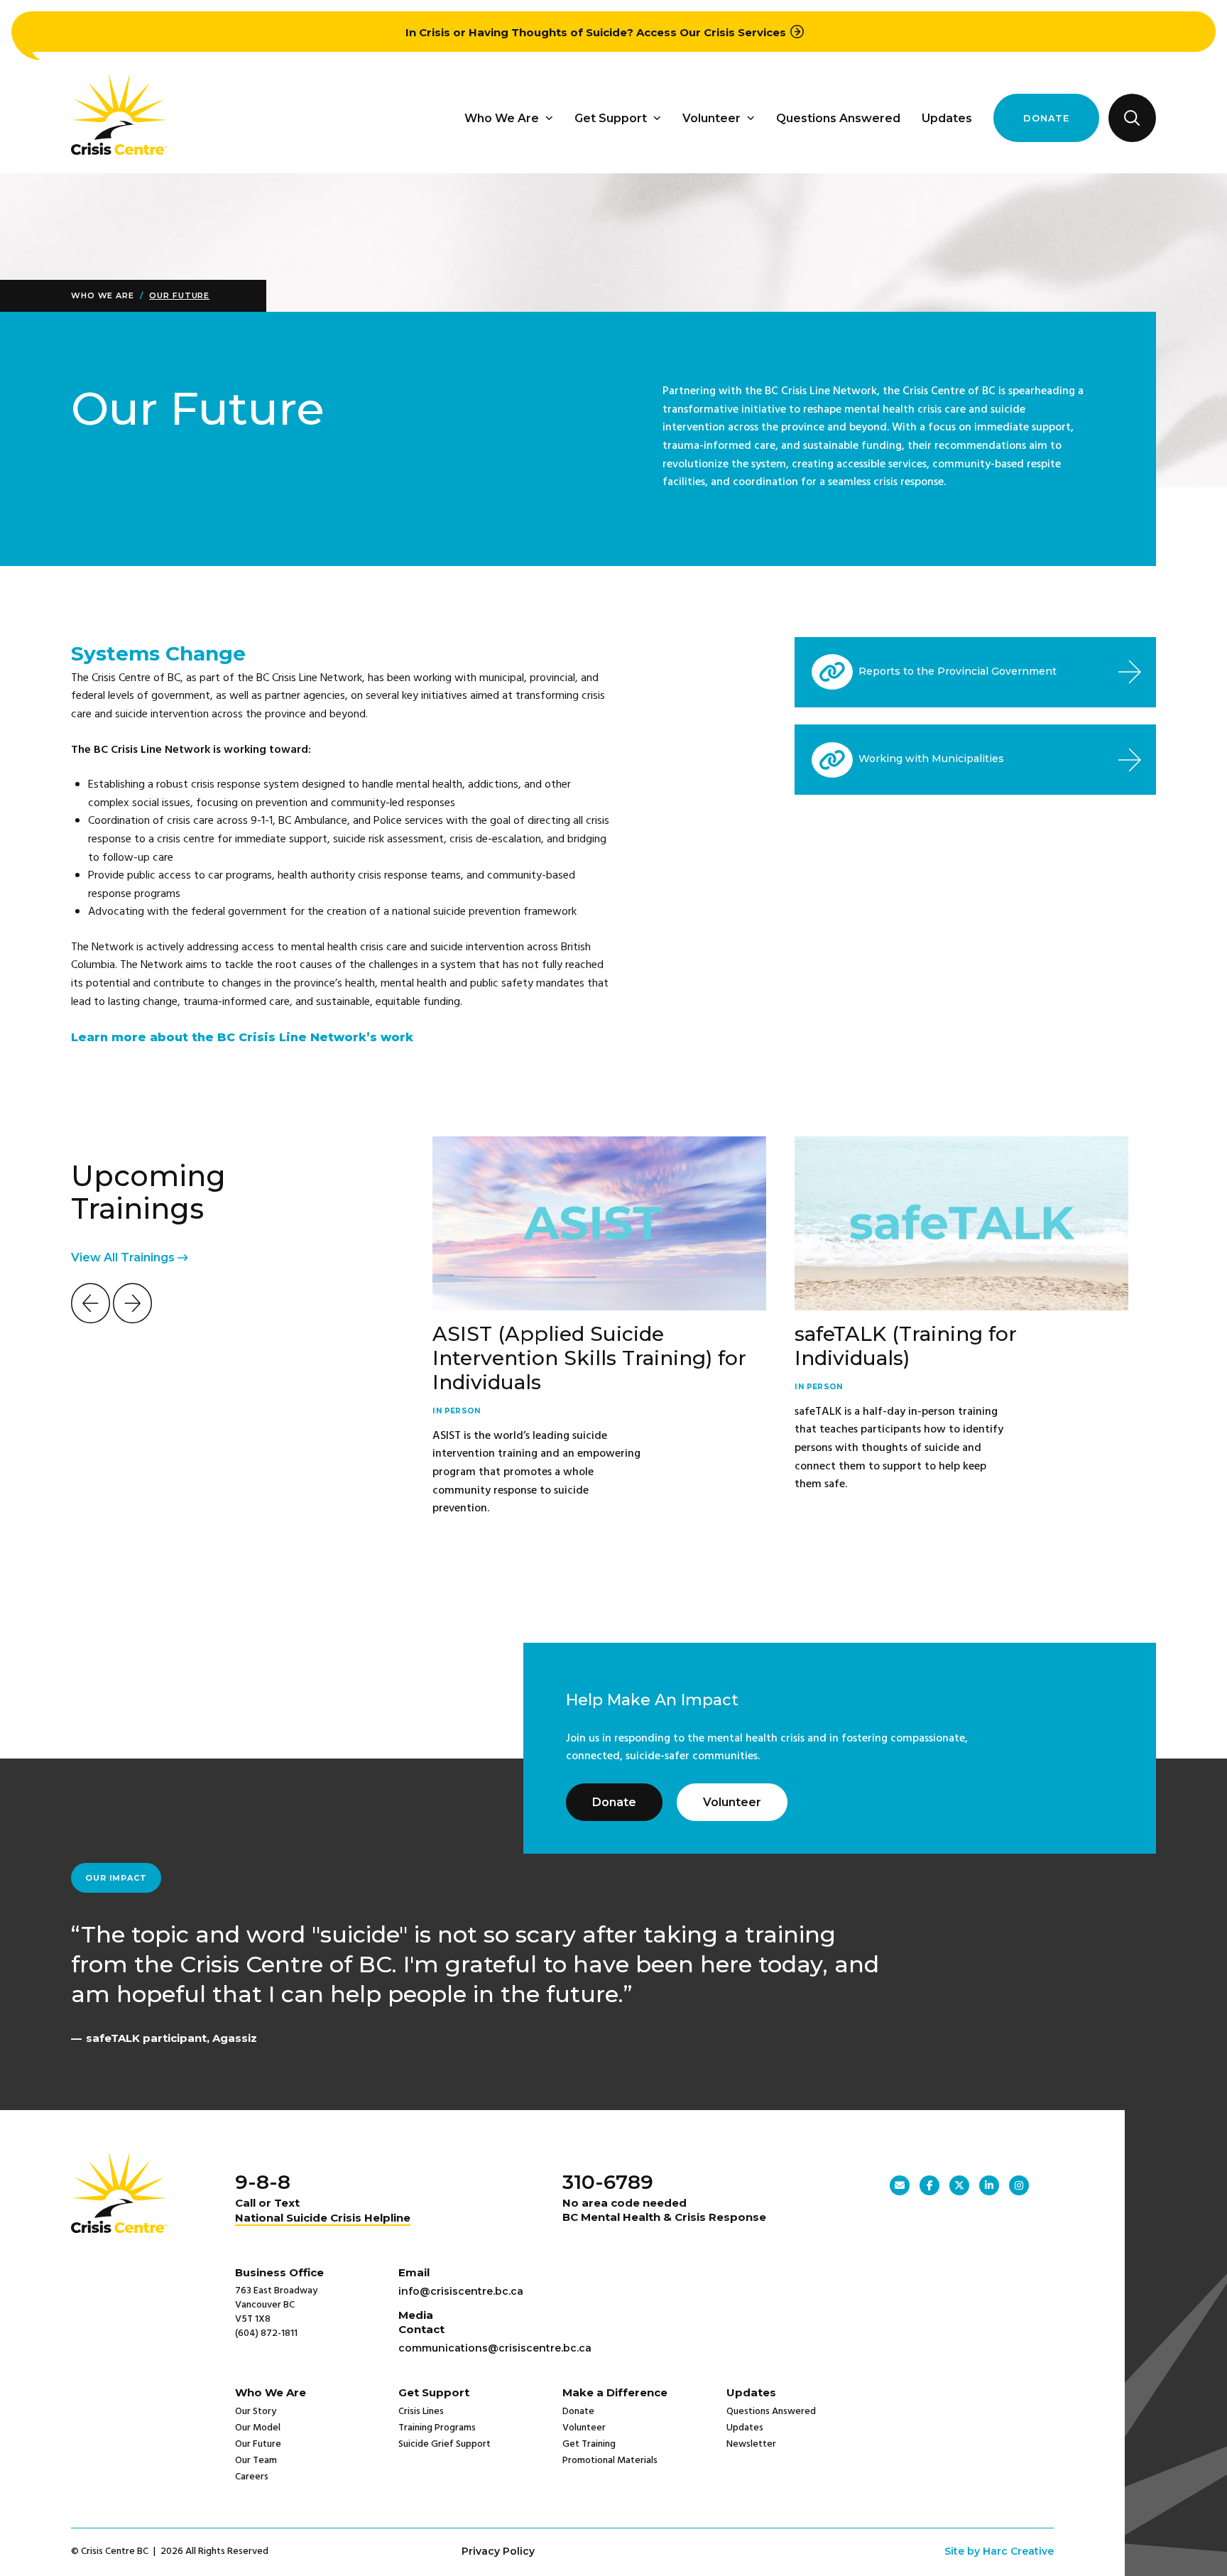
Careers (252, 2477)
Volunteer (711, 118)
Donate (1046, 118)
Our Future (179, 295)
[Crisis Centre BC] (119, 151)
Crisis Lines (421, 2412)
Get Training (589, 2444)
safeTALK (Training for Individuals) (906, 1346)
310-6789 (608, 2182)
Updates (947, 118)
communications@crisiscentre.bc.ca (495, 2348)
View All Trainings (124, 1257)
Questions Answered (838, 118)
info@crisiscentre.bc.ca (461, 2291)
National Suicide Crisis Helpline (323, 2218)
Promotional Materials (610, 2461)
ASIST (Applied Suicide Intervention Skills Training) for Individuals (589, 1358)
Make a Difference (615, 2392)
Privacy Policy (498, 2551)
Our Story (256, 2412)
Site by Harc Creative (999, 2551)
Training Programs (437, 2428)
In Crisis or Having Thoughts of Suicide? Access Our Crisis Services (596, 32)
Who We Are (502, 118)
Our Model (258, 2428)
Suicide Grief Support (445, 2444)
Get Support (611, 118)
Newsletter (751, 2444)
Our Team (256, 2461)
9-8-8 (263, 2182)
